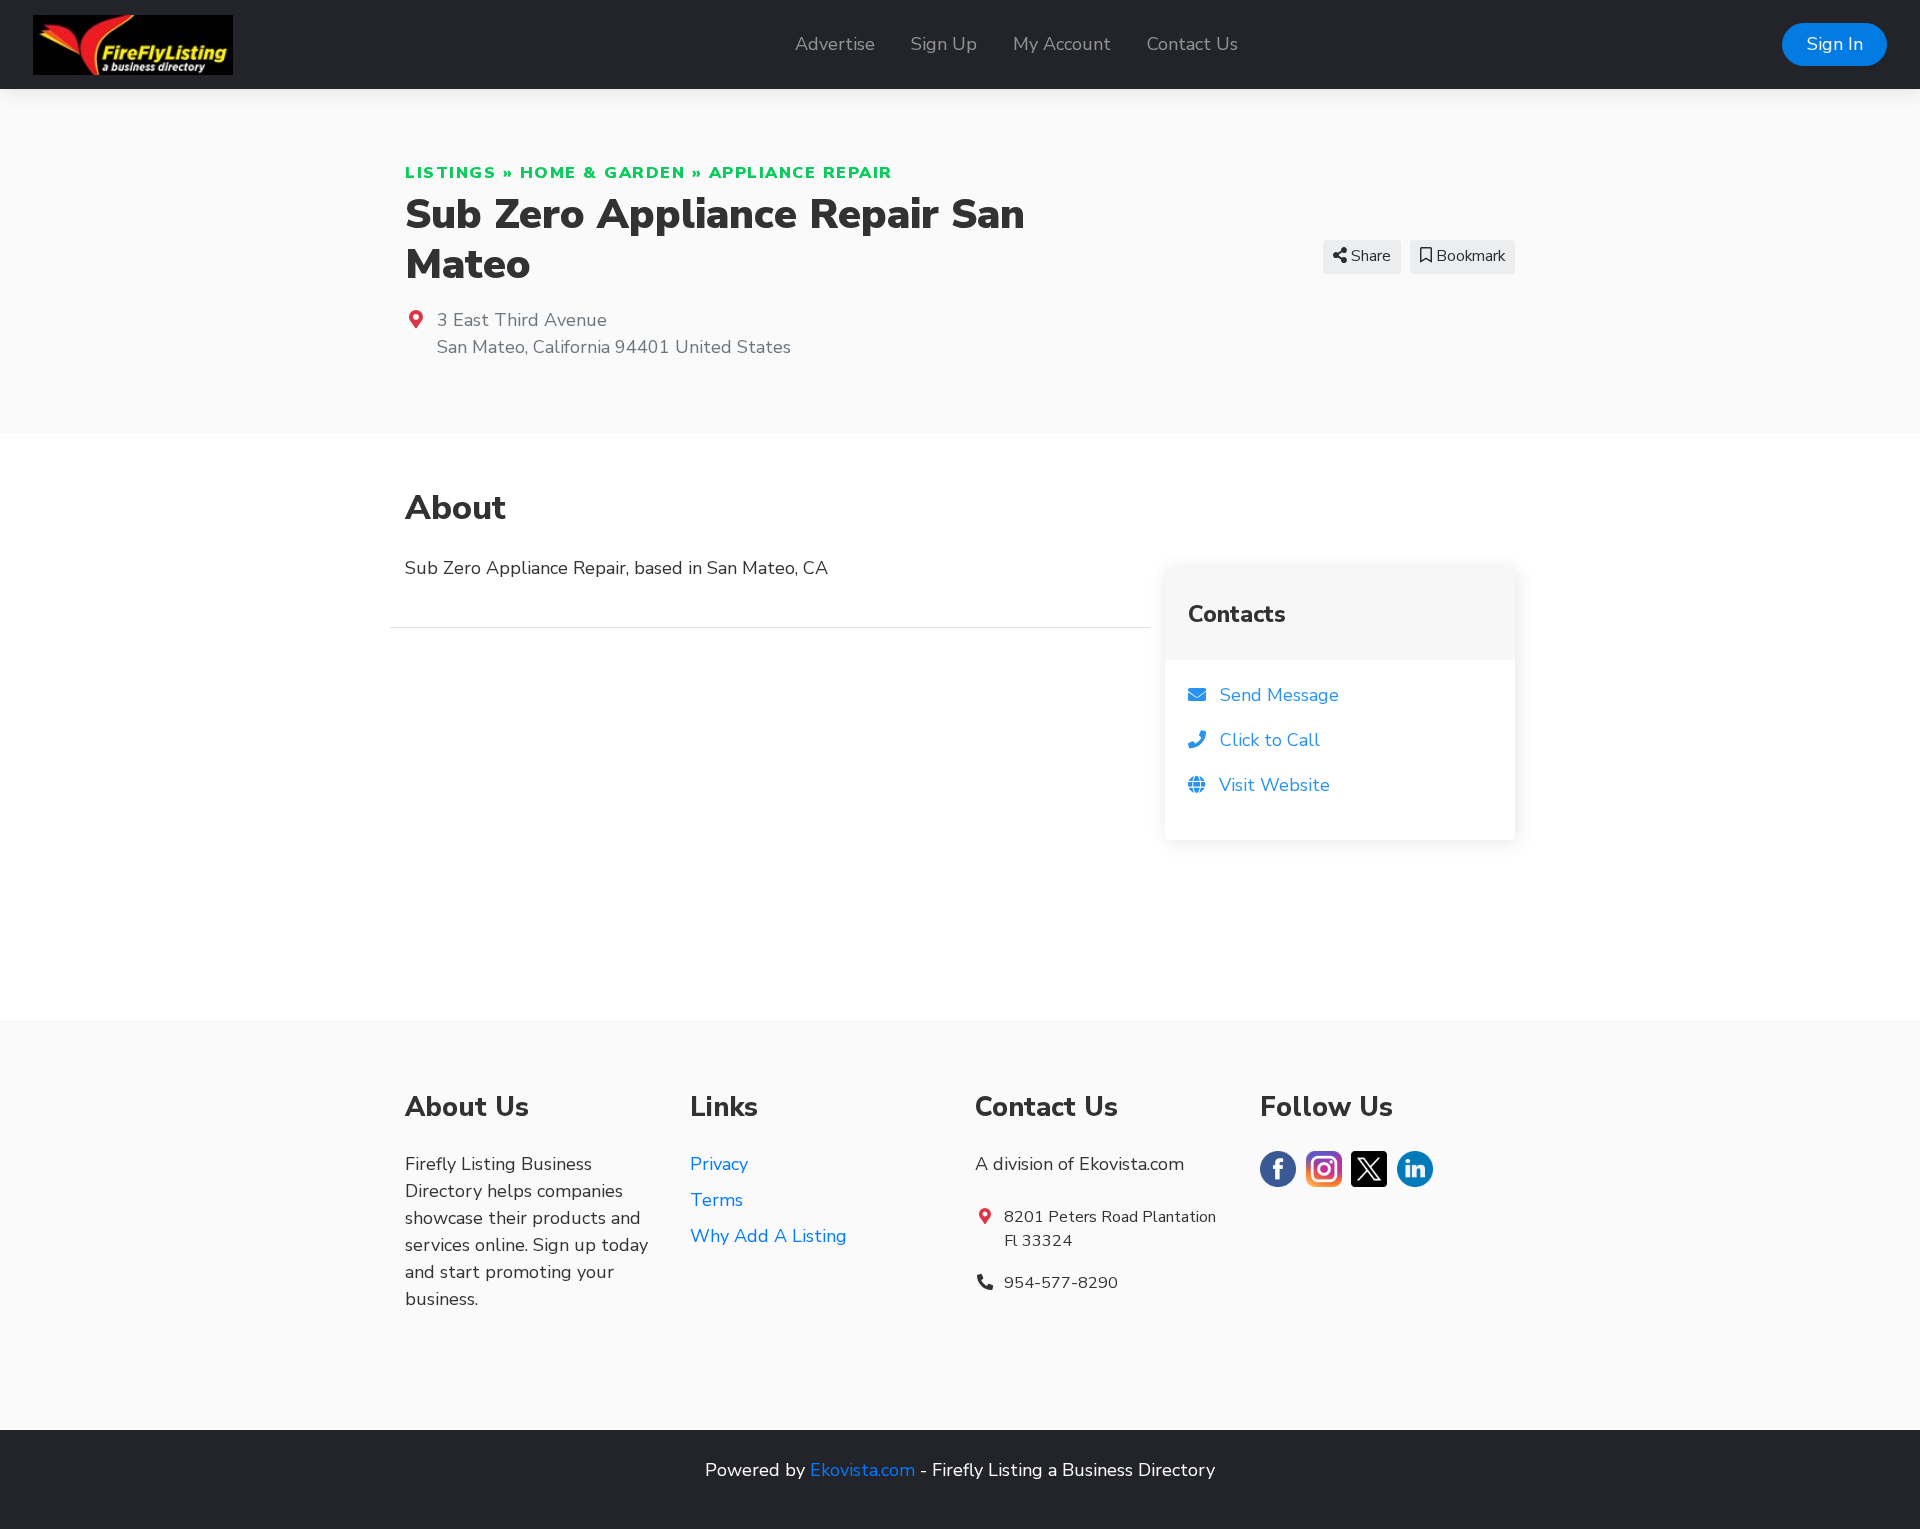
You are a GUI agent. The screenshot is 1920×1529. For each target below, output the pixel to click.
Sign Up (944, 44)
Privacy (719, 1164)
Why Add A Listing (768, 1236)
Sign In (1835, 44)
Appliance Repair (801, 173)
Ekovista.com (862, 1470)
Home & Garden (603, 173)
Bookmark (1468, 256)
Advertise (835, 44)
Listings (450, 173)
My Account (1062, 44)
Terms (716, 1200)
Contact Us (1192, 44)
